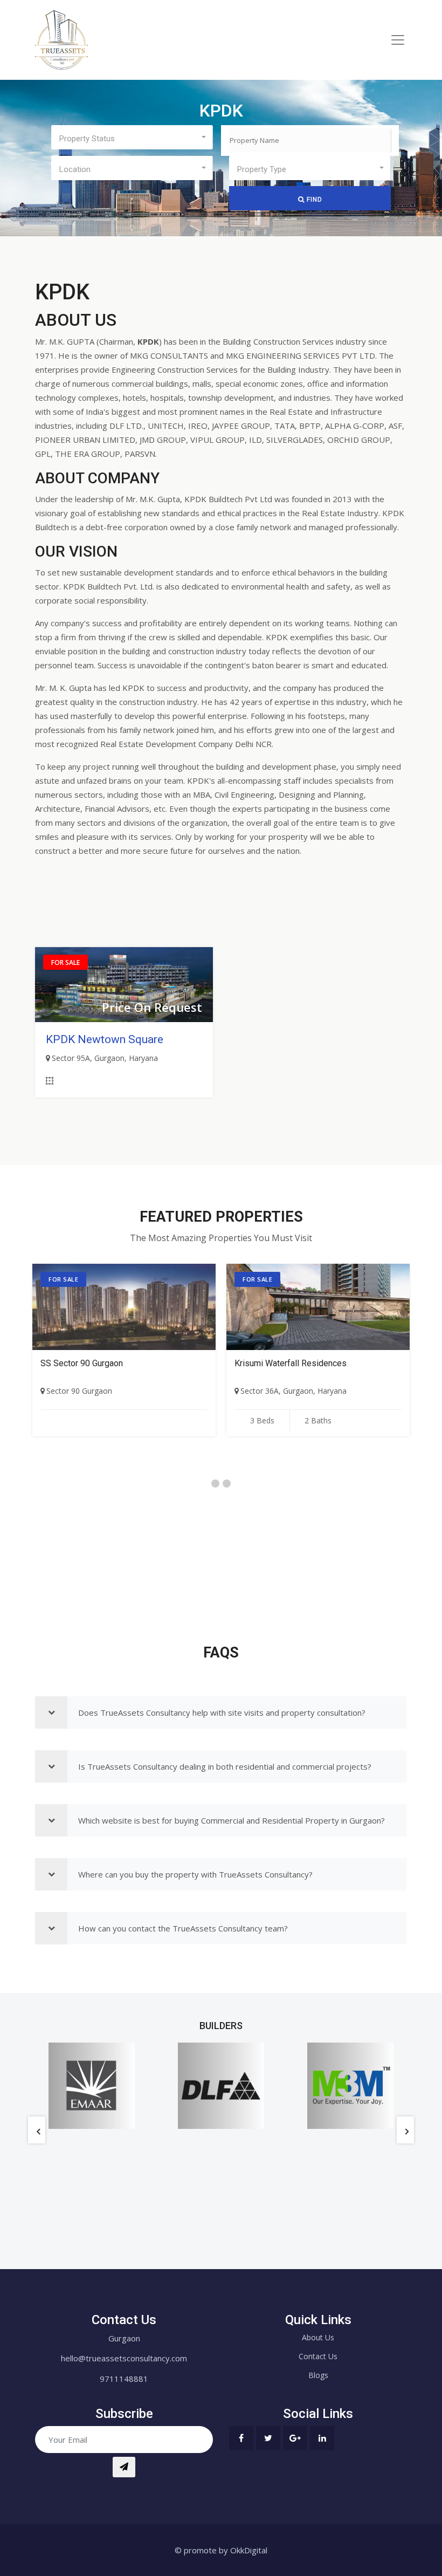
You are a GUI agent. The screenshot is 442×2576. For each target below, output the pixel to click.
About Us (318, 2337)
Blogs (318, 2375)
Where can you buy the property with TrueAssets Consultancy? (195, 1874)
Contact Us (318, 2356)
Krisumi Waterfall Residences (291, 1363)
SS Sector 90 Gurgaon (82, 1363)
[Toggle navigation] (398, 40)
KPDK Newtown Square (105, 1039)
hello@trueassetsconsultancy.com (124, 2358)
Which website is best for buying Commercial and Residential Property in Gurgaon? (232, 1820)
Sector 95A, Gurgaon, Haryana (105, 1058)
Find (313, 200)
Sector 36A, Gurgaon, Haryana (293, 1391)
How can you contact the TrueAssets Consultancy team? (183, 1928)
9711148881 (124, 2379)
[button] (132, 137)
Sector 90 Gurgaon (79, 1391)
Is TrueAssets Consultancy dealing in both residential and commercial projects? (225, 1766)
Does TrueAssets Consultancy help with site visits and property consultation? (222, 1712)
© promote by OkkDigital (221, 2550)
